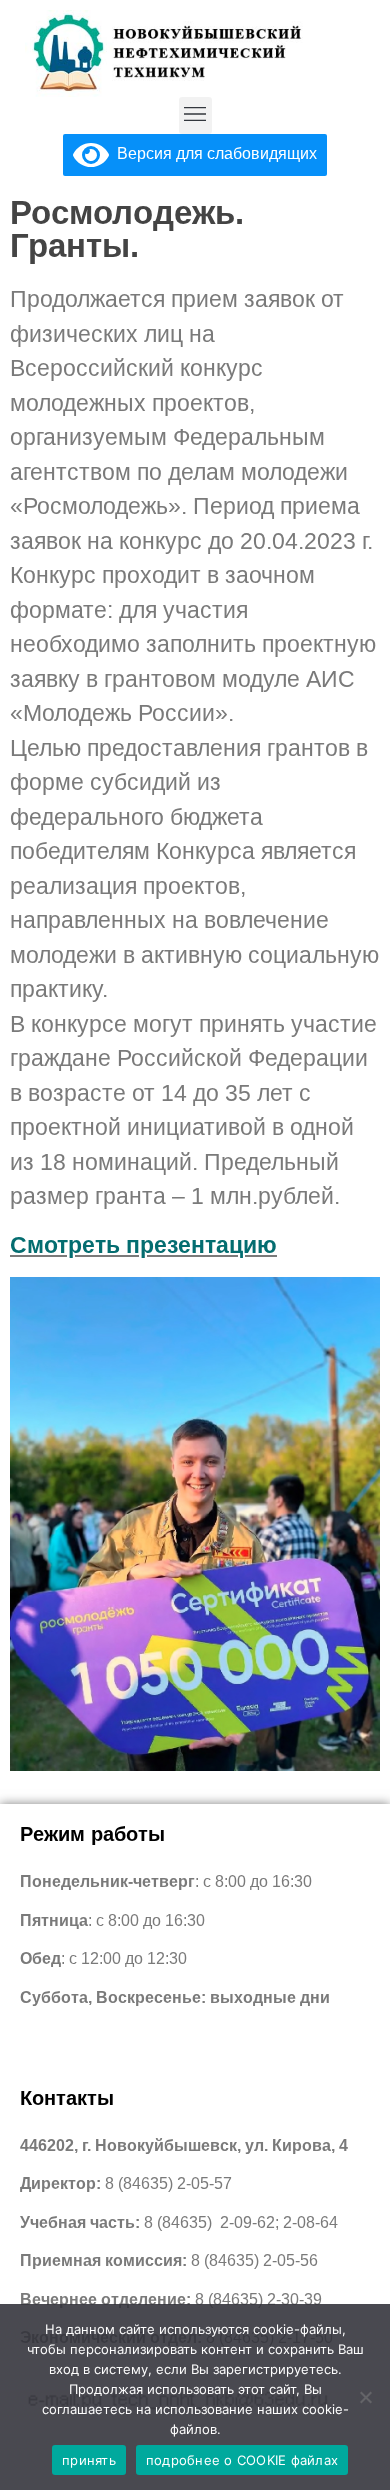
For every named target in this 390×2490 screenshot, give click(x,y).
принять (89, 2460)
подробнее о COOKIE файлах (242, 2460)
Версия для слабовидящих (213, 153)
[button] (195, 115)
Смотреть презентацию (143, 1245)
